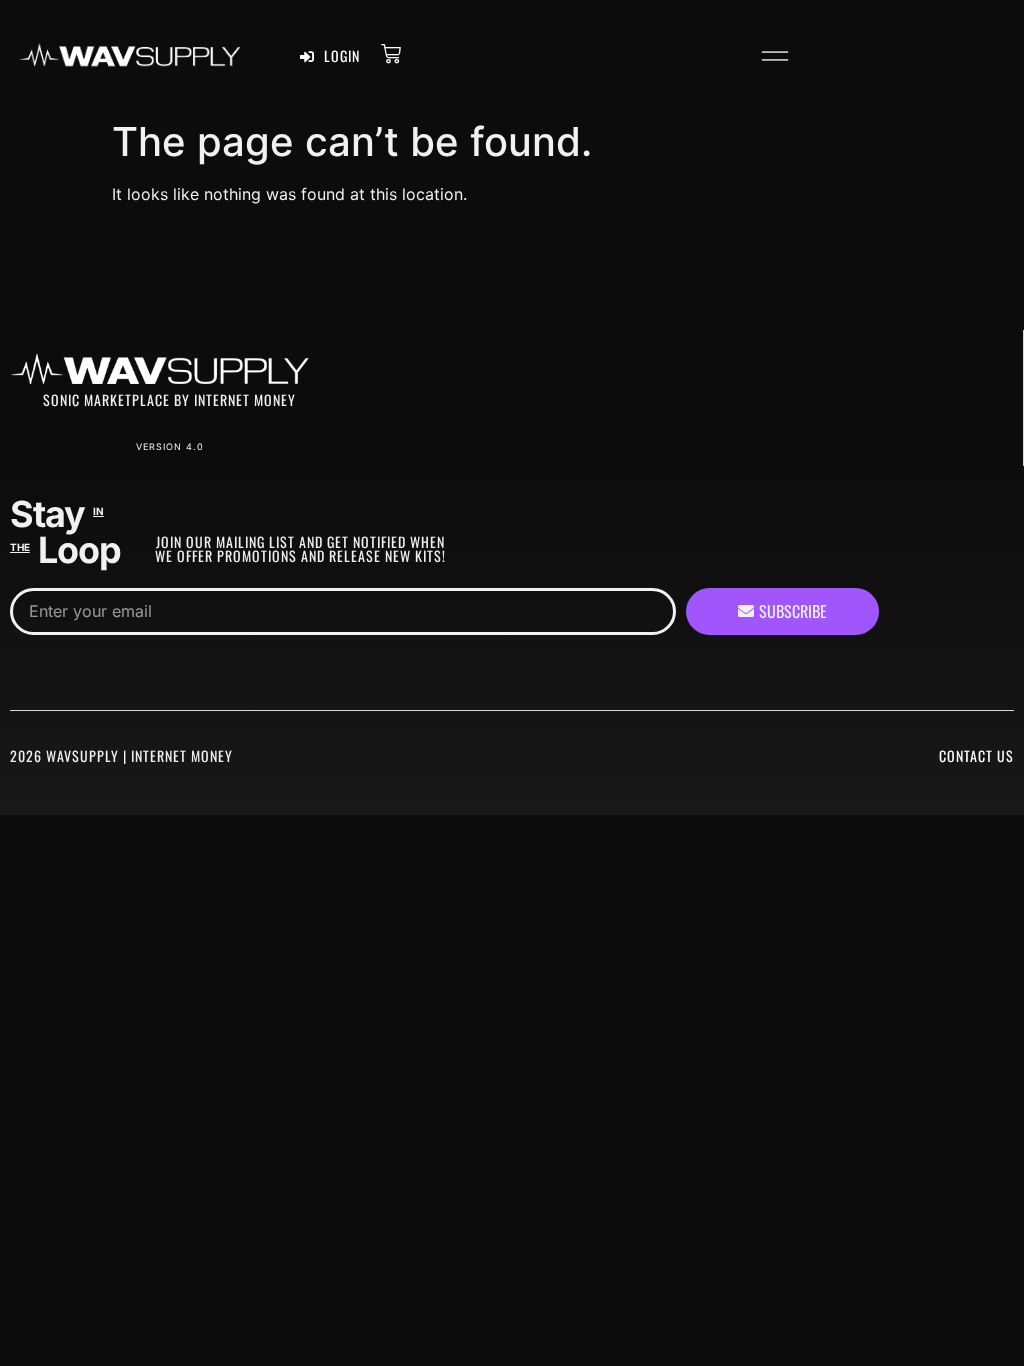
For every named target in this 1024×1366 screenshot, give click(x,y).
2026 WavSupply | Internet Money (121, 755)
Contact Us (976, 755)
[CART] (391, 54)
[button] (774, 59)
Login (340, 55)
